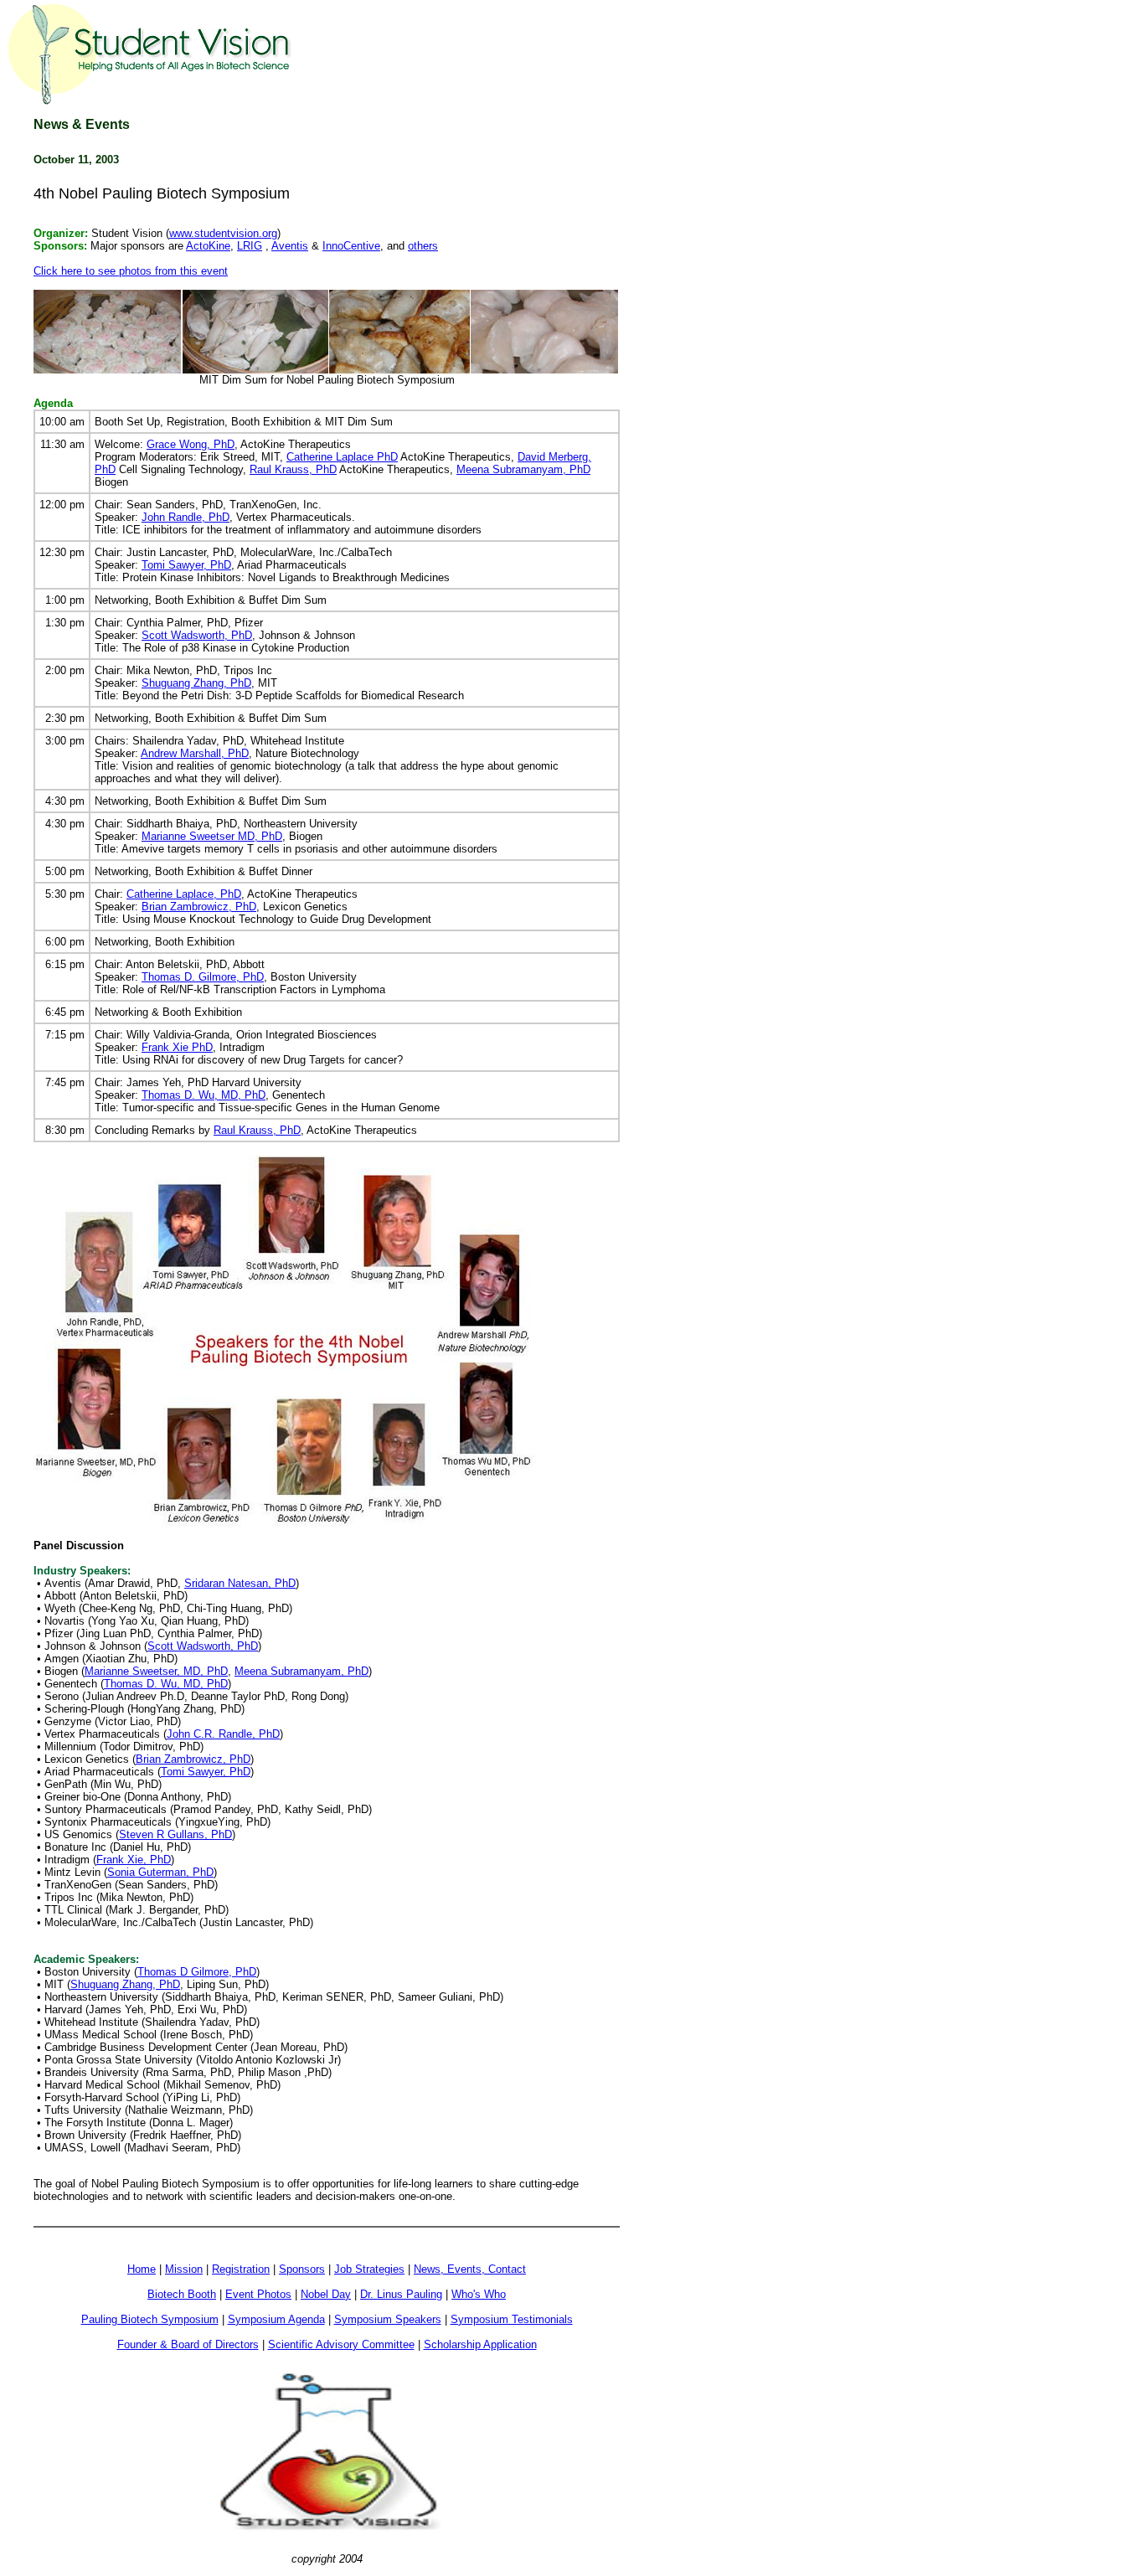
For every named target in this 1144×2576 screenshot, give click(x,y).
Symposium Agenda (276, 2319)
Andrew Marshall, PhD (195, 753)
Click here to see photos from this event (131, 271)
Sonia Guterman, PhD (160, 1872)
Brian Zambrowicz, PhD (199, 907)
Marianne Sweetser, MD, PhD (156, 1671)
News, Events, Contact (470, 2269)
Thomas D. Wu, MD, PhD (204, 1095)
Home (142, 2269)
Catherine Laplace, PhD (184, 894)
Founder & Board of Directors (188, 2344)
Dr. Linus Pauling (401, 2294)
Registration (241, 2269)
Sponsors (302, 2269)
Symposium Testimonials (512, 2319)
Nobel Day (326, 2294)
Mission (184, 2269)
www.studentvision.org (223, 233)
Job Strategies (369, 2269)
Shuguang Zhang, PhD (196, 683)
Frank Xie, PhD (134, 1860)
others (423, 246)
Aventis (290, 246)
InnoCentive (351, 246)
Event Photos (258, 2294)
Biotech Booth (182, 2294)
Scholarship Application (480, 2344)
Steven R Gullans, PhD (175, 1834)
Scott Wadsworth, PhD (197, 635)
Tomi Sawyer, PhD (186, 565)
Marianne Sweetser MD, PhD (212, 836)
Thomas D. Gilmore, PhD (203, 977)
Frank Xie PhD (177, 1047)
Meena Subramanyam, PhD (523, 469)
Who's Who (479, 2294)
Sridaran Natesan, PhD (240, 1583)
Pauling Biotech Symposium (150, 2319)
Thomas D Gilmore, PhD (197, 1972)
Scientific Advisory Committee (341, 2344)
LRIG (250, 246)
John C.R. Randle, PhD (223, 1734)
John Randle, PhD (186, 517)
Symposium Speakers (388, 2319)
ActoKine (208, 246)
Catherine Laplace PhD (342, 457)
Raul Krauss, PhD (293, 469)
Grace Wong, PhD (191, 444)
